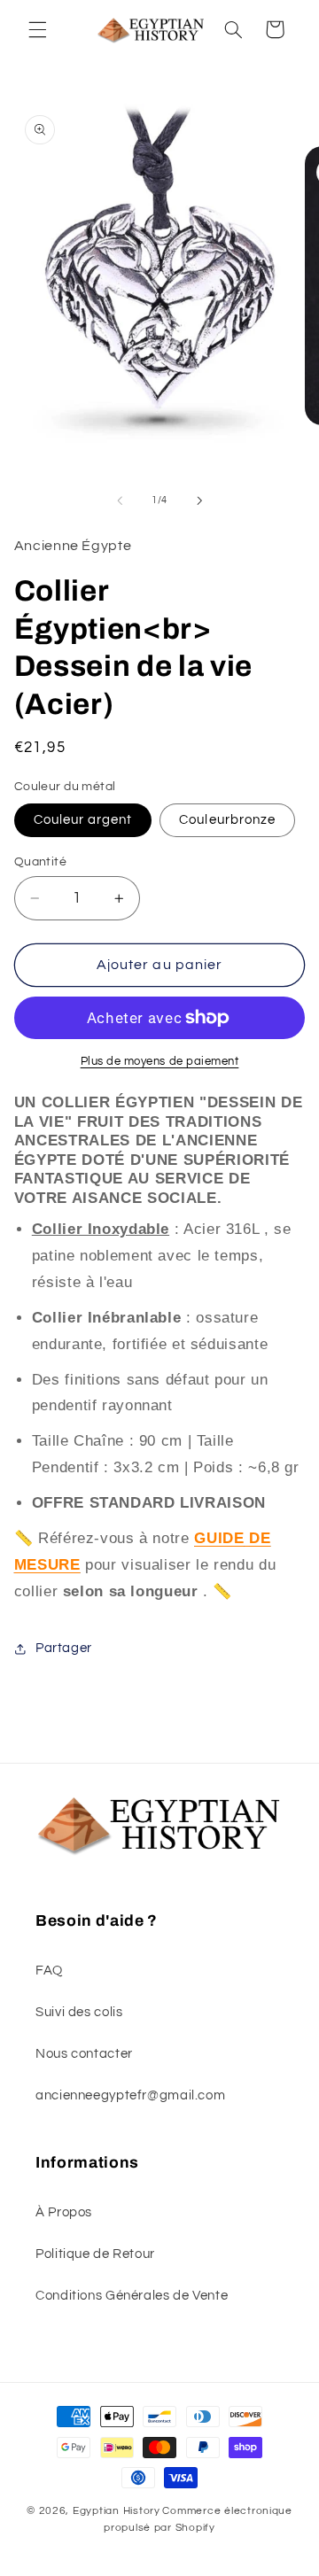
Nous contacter (84, 2054)
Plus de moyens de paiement (160, 1062)
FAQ (49, 1971)
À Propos (64, 2212)
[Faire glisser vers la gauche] (120, 500)
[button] (37, 29)
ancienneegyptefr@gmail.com (130, 2095)
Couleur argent (83, 820)
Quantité (40, 862)
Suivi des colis (79, 2012)
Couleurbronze (227, 820)
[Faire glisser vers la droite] (199, 500)
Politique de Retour (95, 2254)
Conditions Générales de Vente (132, 2296)
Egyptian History (117, 2511)
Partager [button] (64, 1648)
